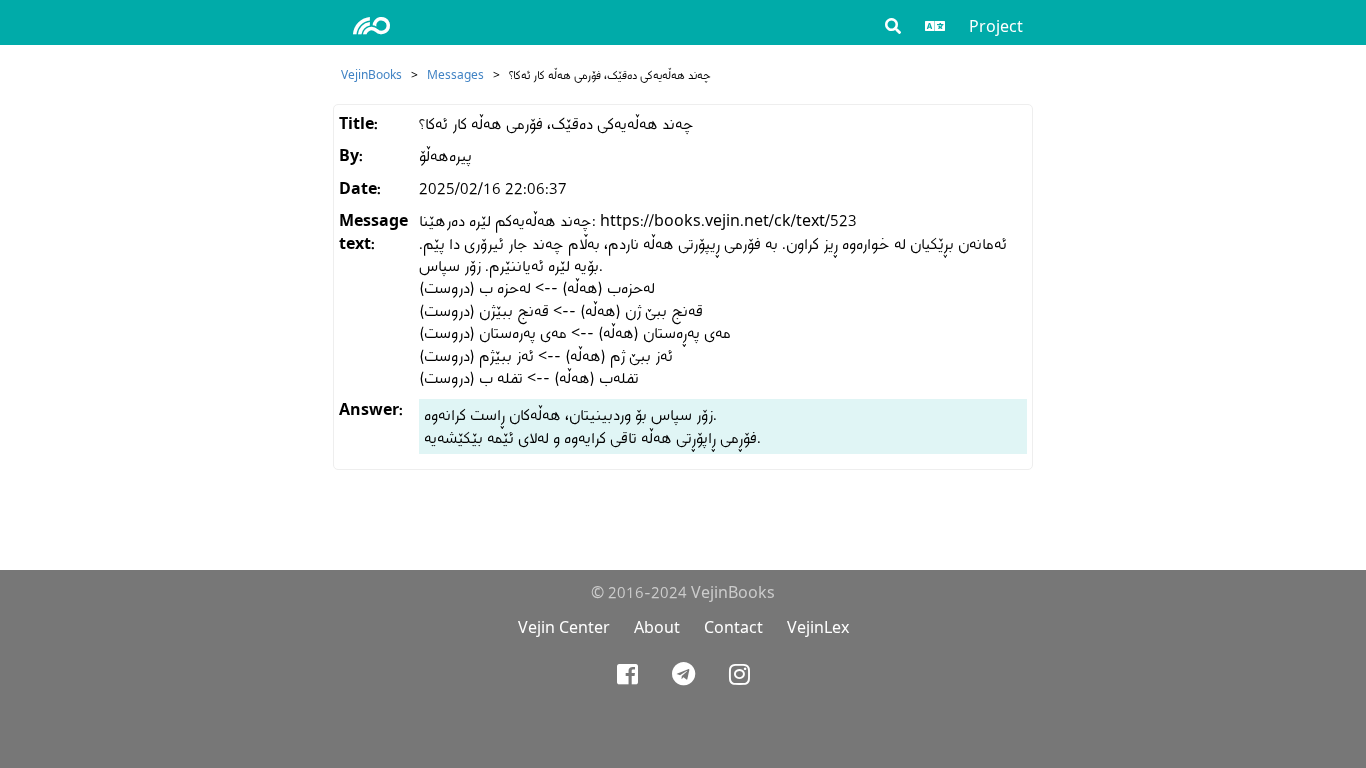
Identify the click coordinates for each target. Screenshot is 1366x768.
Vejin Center (564, 627)
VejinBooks (371, 74)
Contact (733, 627)
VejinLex (818, 627)
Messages (455, 74)
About (657, 627)
